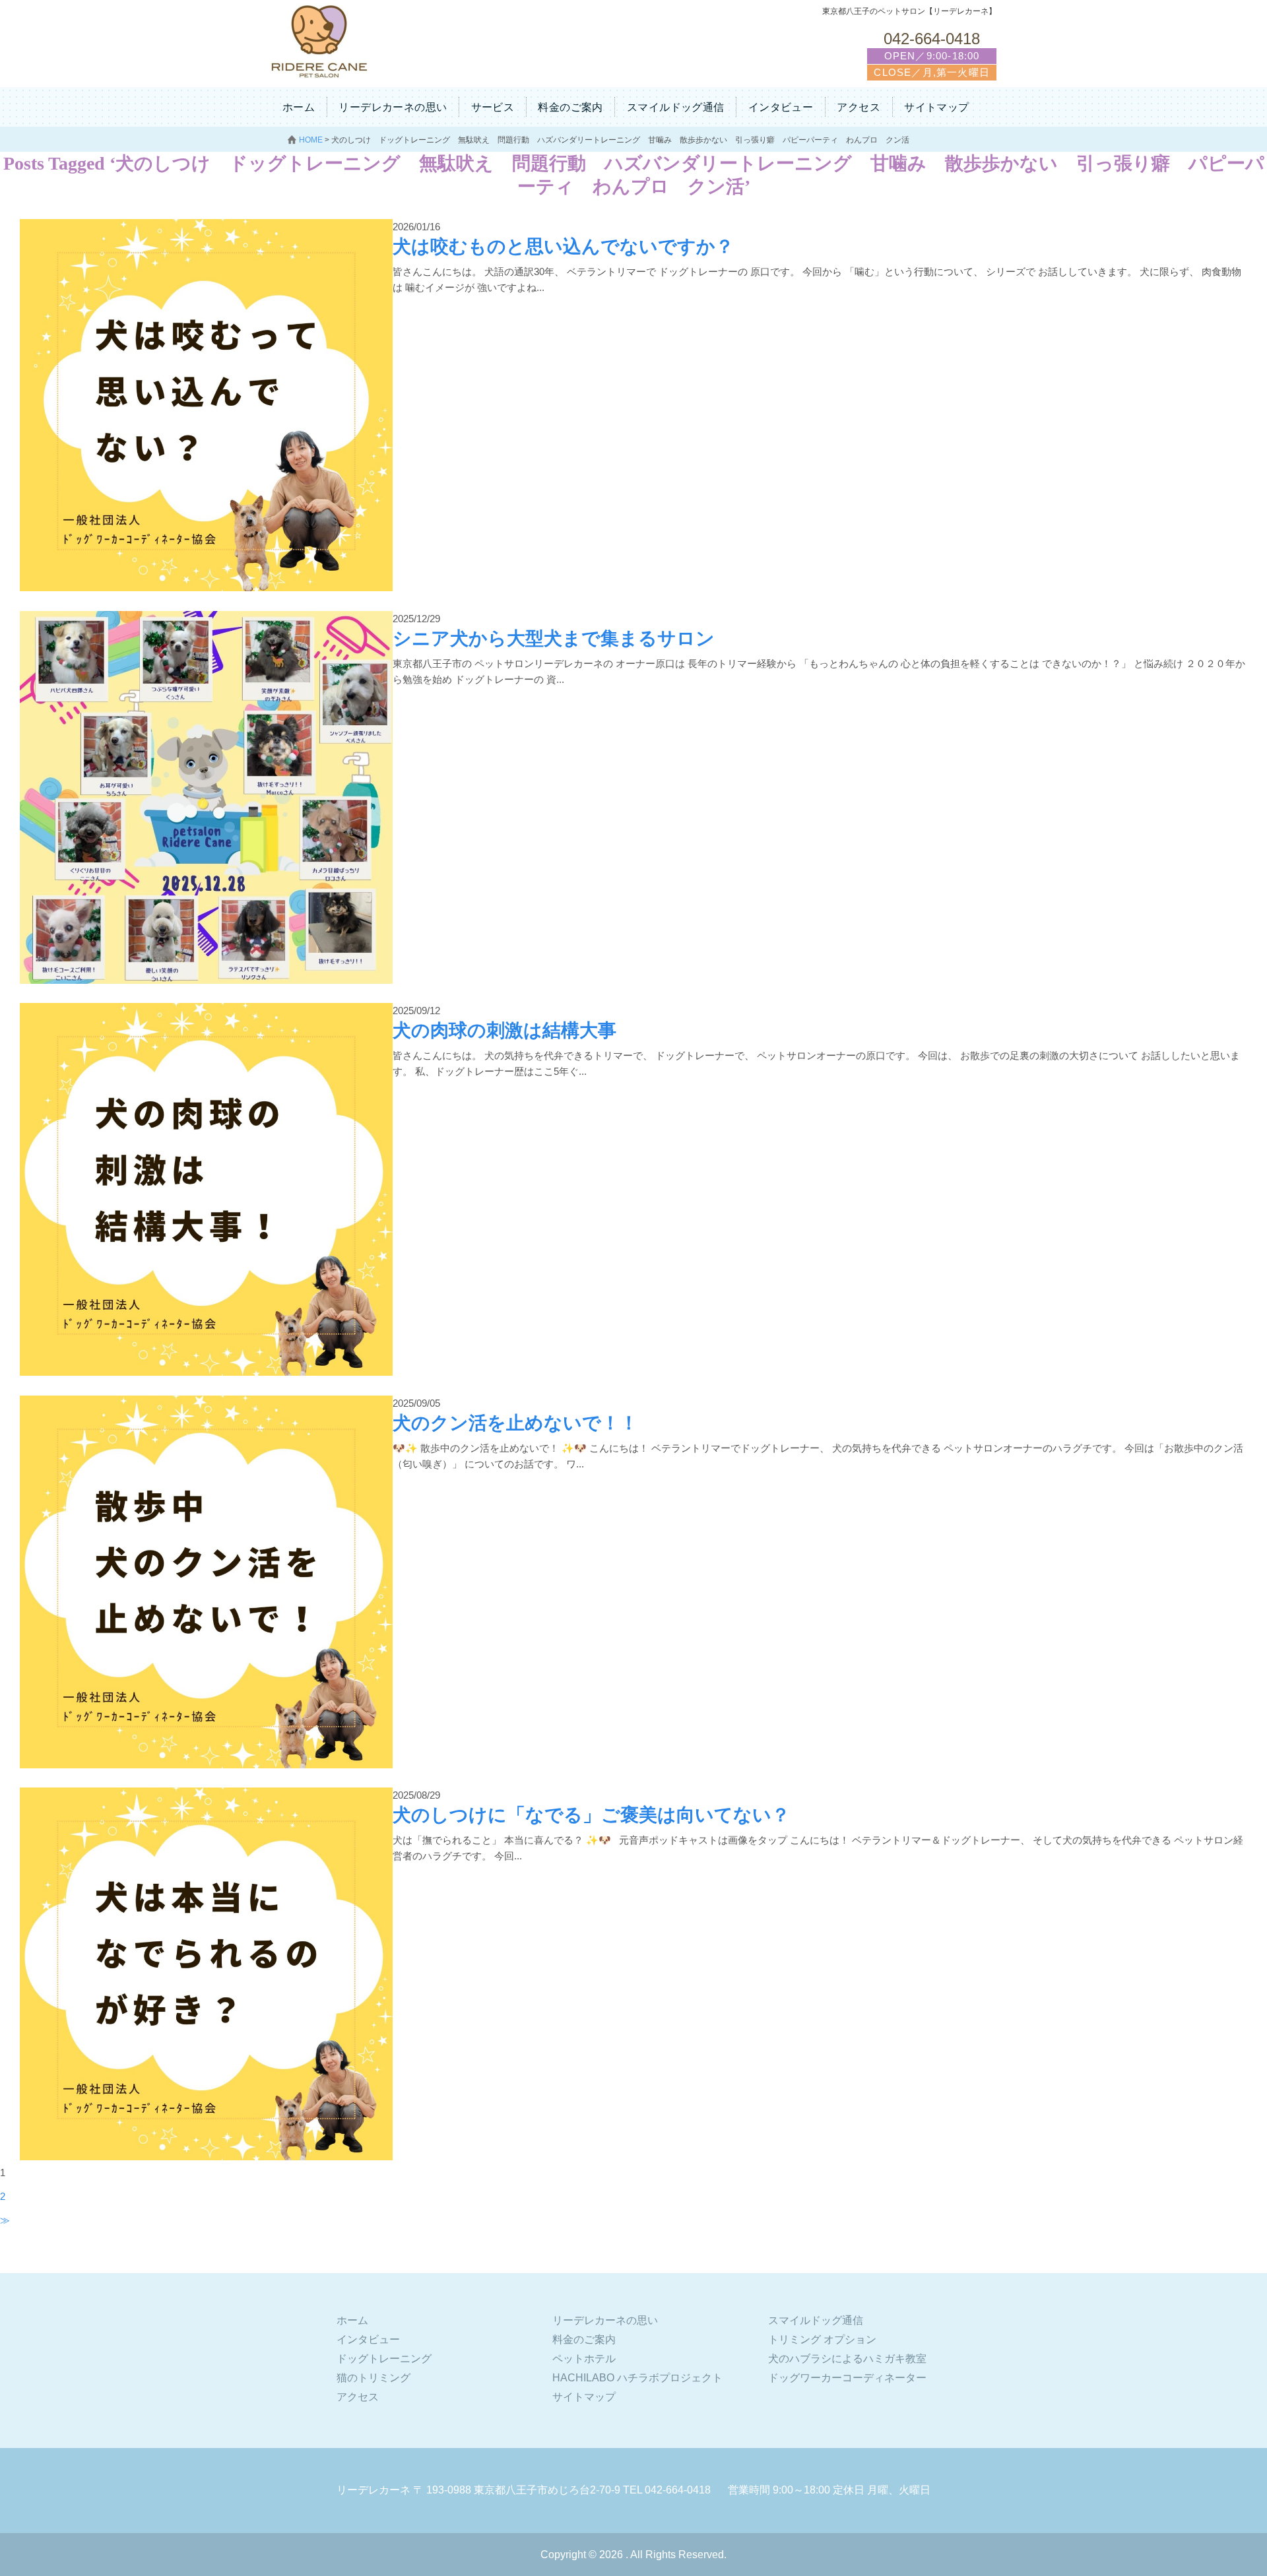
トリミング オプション (822, 2339)
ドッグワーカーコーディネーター (847, 2378)
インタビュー (781, 107)
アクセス (859, 107)
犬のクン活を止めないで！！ (515, 1423)
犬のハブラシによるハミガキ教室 (847, 2359)
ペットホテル (584, 2359)
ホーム (299, 107)
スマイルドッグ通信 (676, 107)
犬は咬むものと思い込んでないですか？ (563, 246)
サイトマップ (936, 107)
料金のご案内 (570, 107)
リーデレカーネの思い (393, 107)
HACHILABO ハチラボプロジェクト (637, 2378)
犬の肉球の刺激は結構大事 (504, 1030)
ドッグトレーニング (384, 2359)
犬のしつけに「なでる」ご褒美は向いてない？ (591, 1815)
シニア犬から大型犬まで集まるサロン (554, 638)
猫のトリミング (374, 2378)
